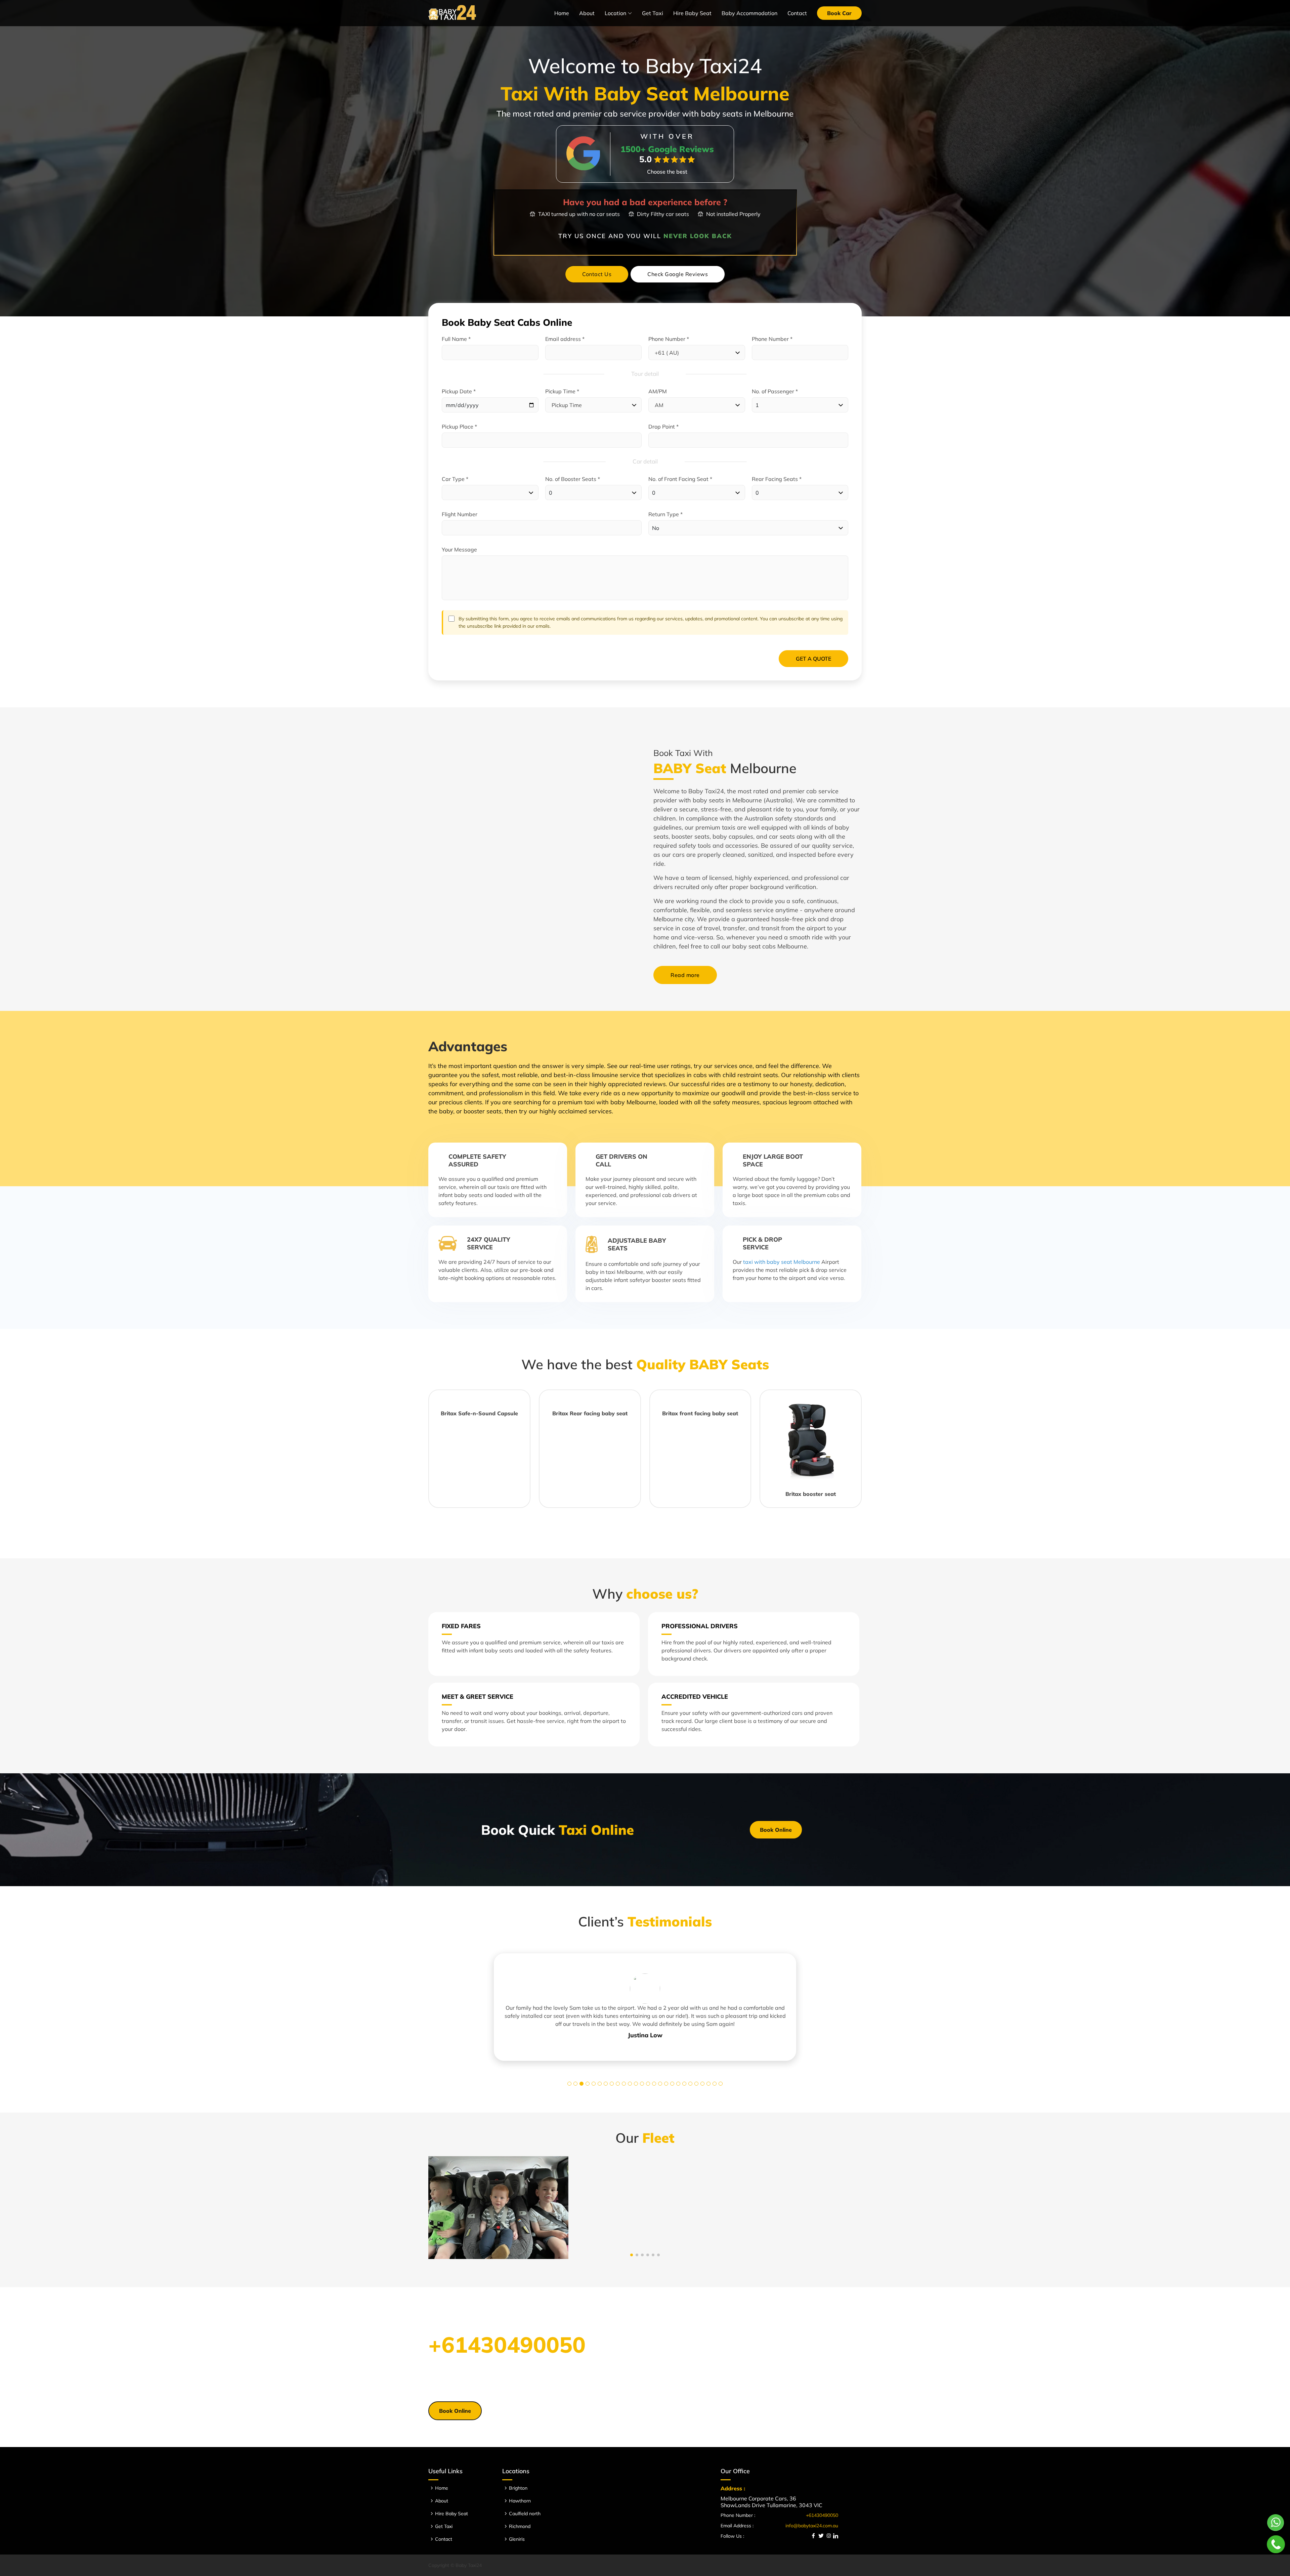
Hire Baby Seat (451, 2514)
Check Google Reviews (678, 274)
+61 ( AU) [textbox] (667, 353)
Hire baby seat (692, 13)
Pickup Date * (459, 391)
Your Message (459, 549)
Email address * (565, 339)
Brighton (518, 2488)
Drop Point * (663, 427)
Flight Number (460, 514)
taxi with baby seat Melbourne (782, 1262)
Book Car (839, 13)
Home (562, 13)
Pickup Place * (459, 427)
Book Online (776, 1830)
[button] (569, 2084)
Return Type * (665, 514)
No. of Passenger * (775, 391)
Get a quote (813, 659)
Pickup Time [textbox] (567, 405)
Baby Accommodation (749, 13)
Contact (797, 13)
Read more (685, 975)
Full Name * (456, 339)
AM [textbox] (659, 405)
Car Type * (455, 479)
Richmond (520, 2526)
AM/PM (658, 391)
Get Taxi (653, 13)
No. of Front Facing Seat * (680, 479)
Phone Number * (669, 339)
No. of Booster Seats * (573, 479)
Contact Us (597, 274)
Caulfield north (525, 2514)
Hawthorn (520, 2501)
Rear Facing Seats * (777, 479)
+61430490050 (507, 2344)
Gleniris (517, 2539)
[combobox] (697, 352)
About (587, 13)
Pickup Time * (562, 391)
